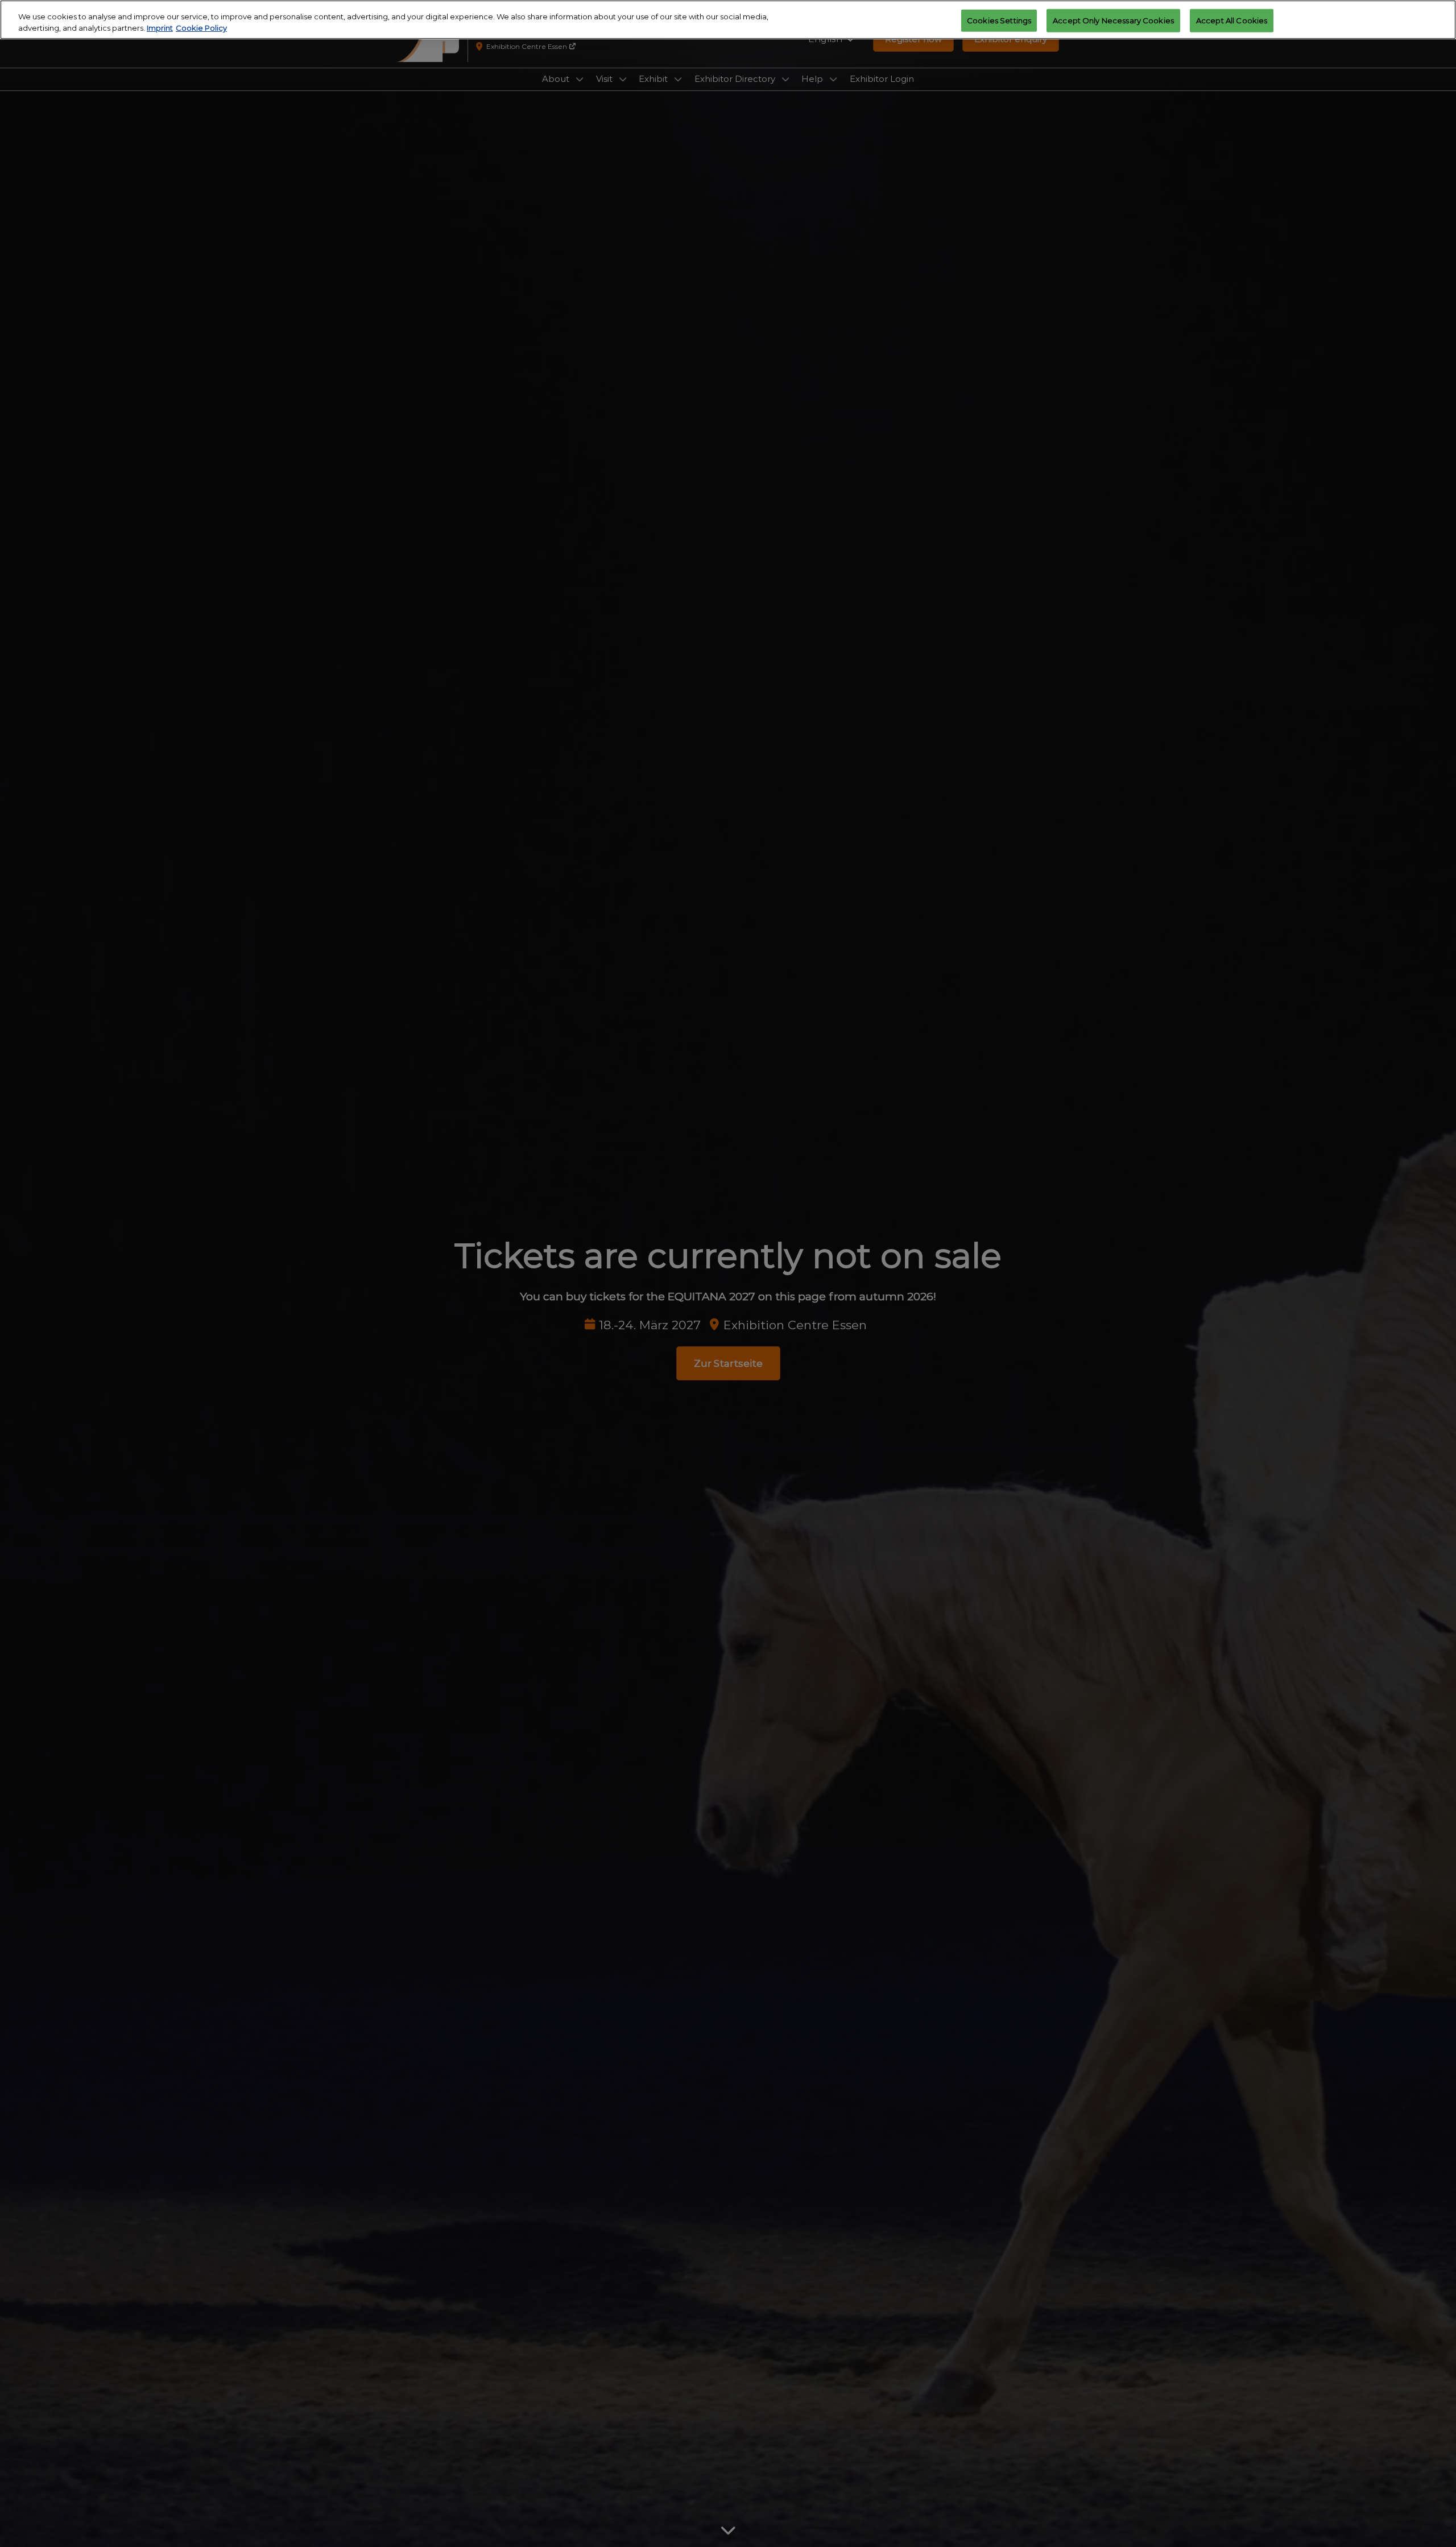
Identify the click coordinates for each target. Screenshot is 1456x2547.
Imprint (160, 28)
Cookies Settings (999, 20)
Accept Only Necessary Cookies (1113, 20)
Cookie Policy (201, 28)
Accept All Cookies (1232, 20)
